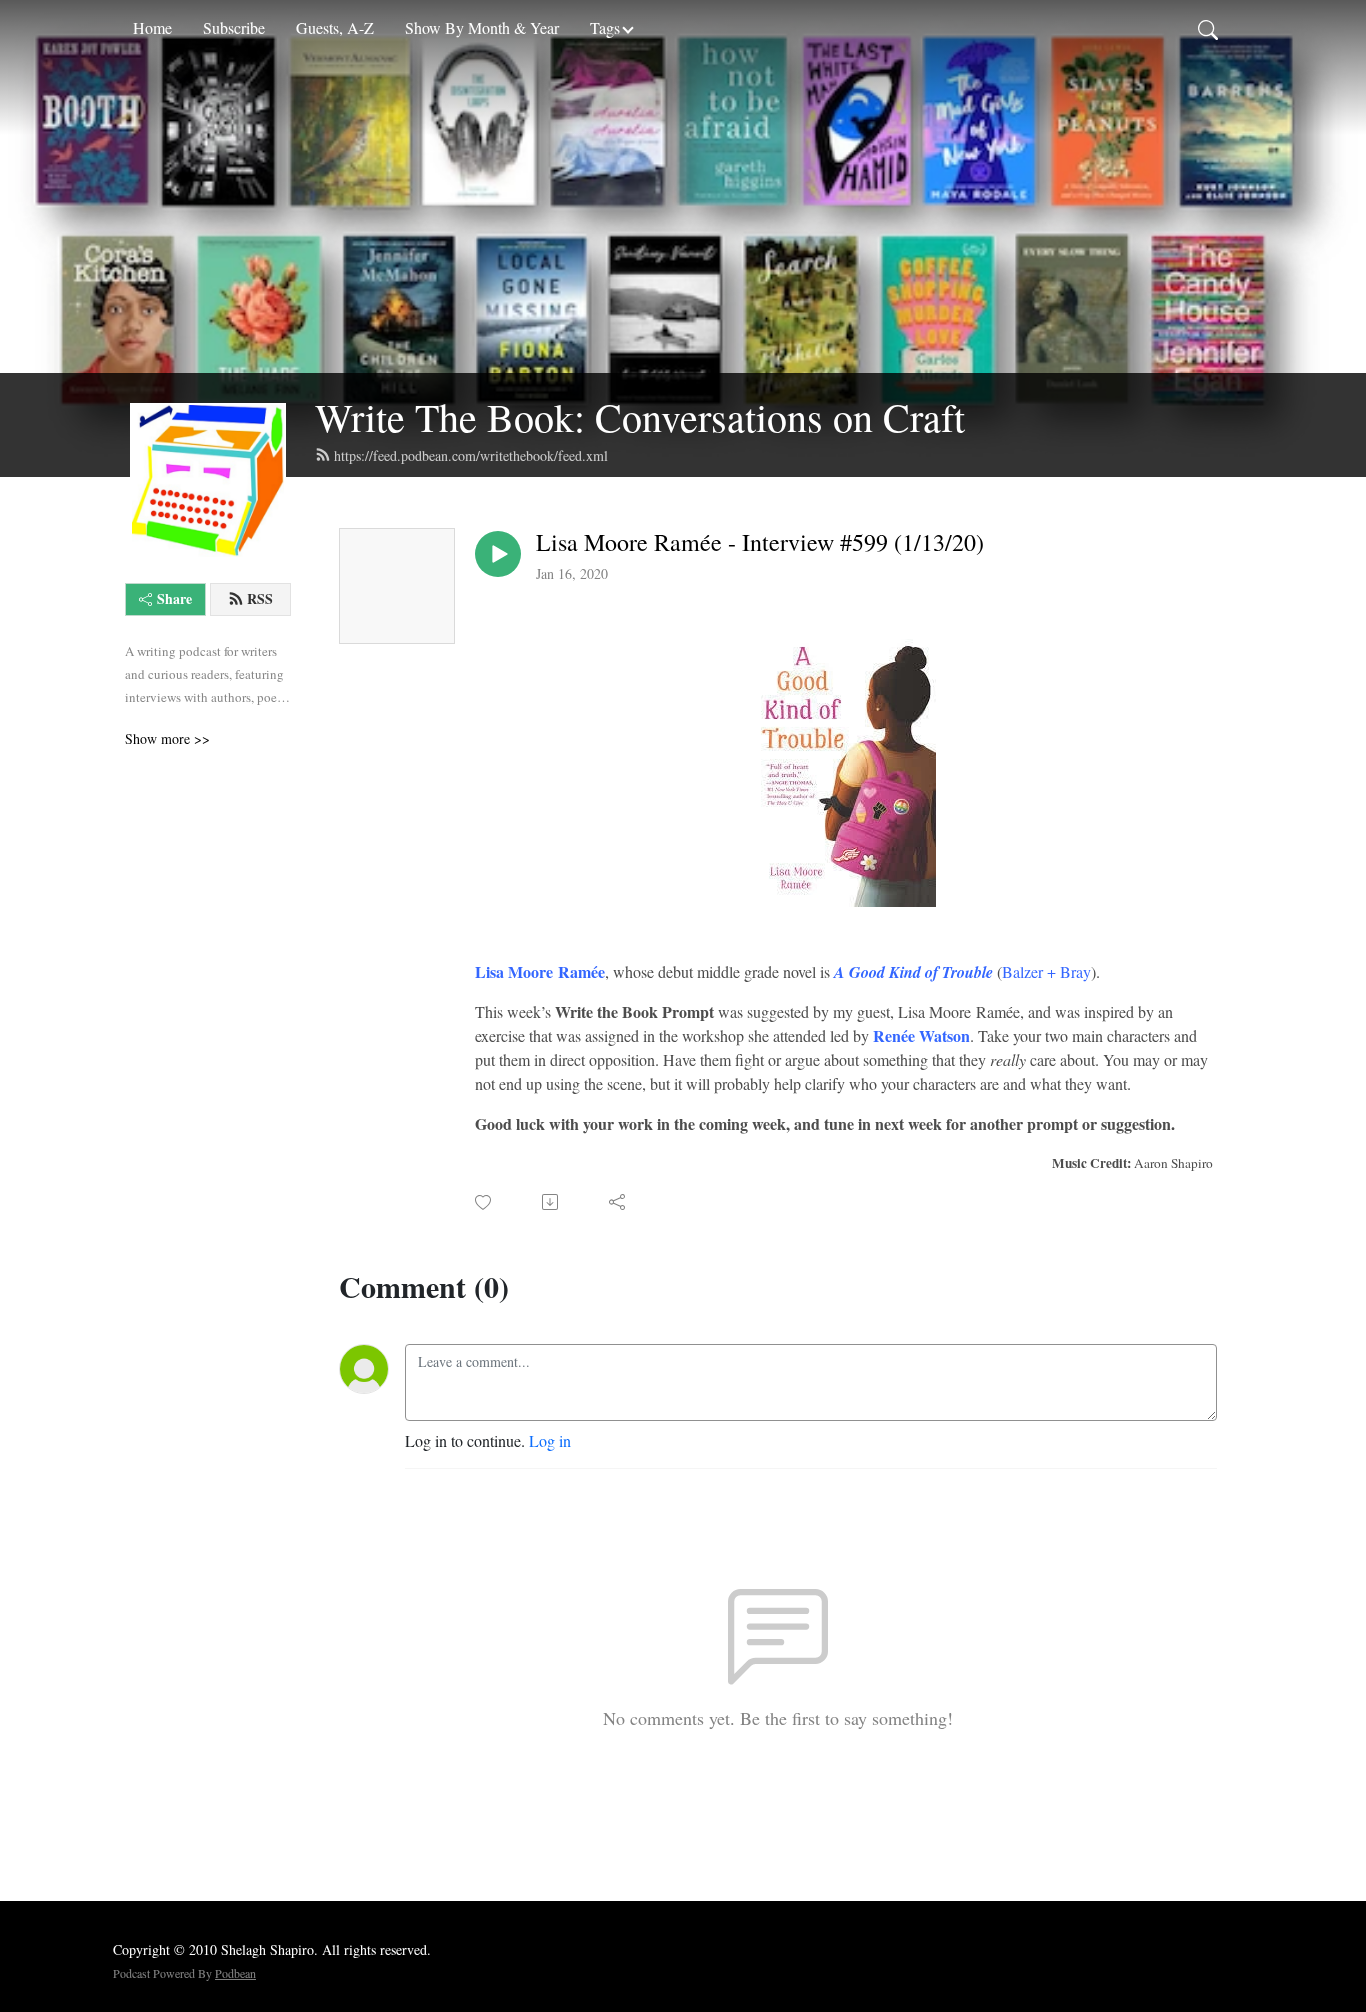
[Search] (1208, 28)
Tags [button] (605, 27)
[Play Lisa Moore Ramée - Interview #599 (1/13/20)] (498, 554)
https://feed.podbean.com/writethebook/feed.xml (471, 455)
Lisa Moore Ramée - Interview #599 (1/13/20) (760, 542)
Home (152, 27)
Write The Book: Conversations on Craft (640, 416)
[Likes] (484, 1202)
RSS (260, 598)
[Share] (618, 1202)
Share (174, 598)
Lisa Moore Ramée (540, 971)
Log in (550, 1440)
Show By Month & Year (482, 27)
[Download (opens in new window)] (551, 1202)
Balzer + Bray (1046, 971)
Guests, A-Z (335, 27)
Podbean (235, 1973)
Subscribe (234, 27)
